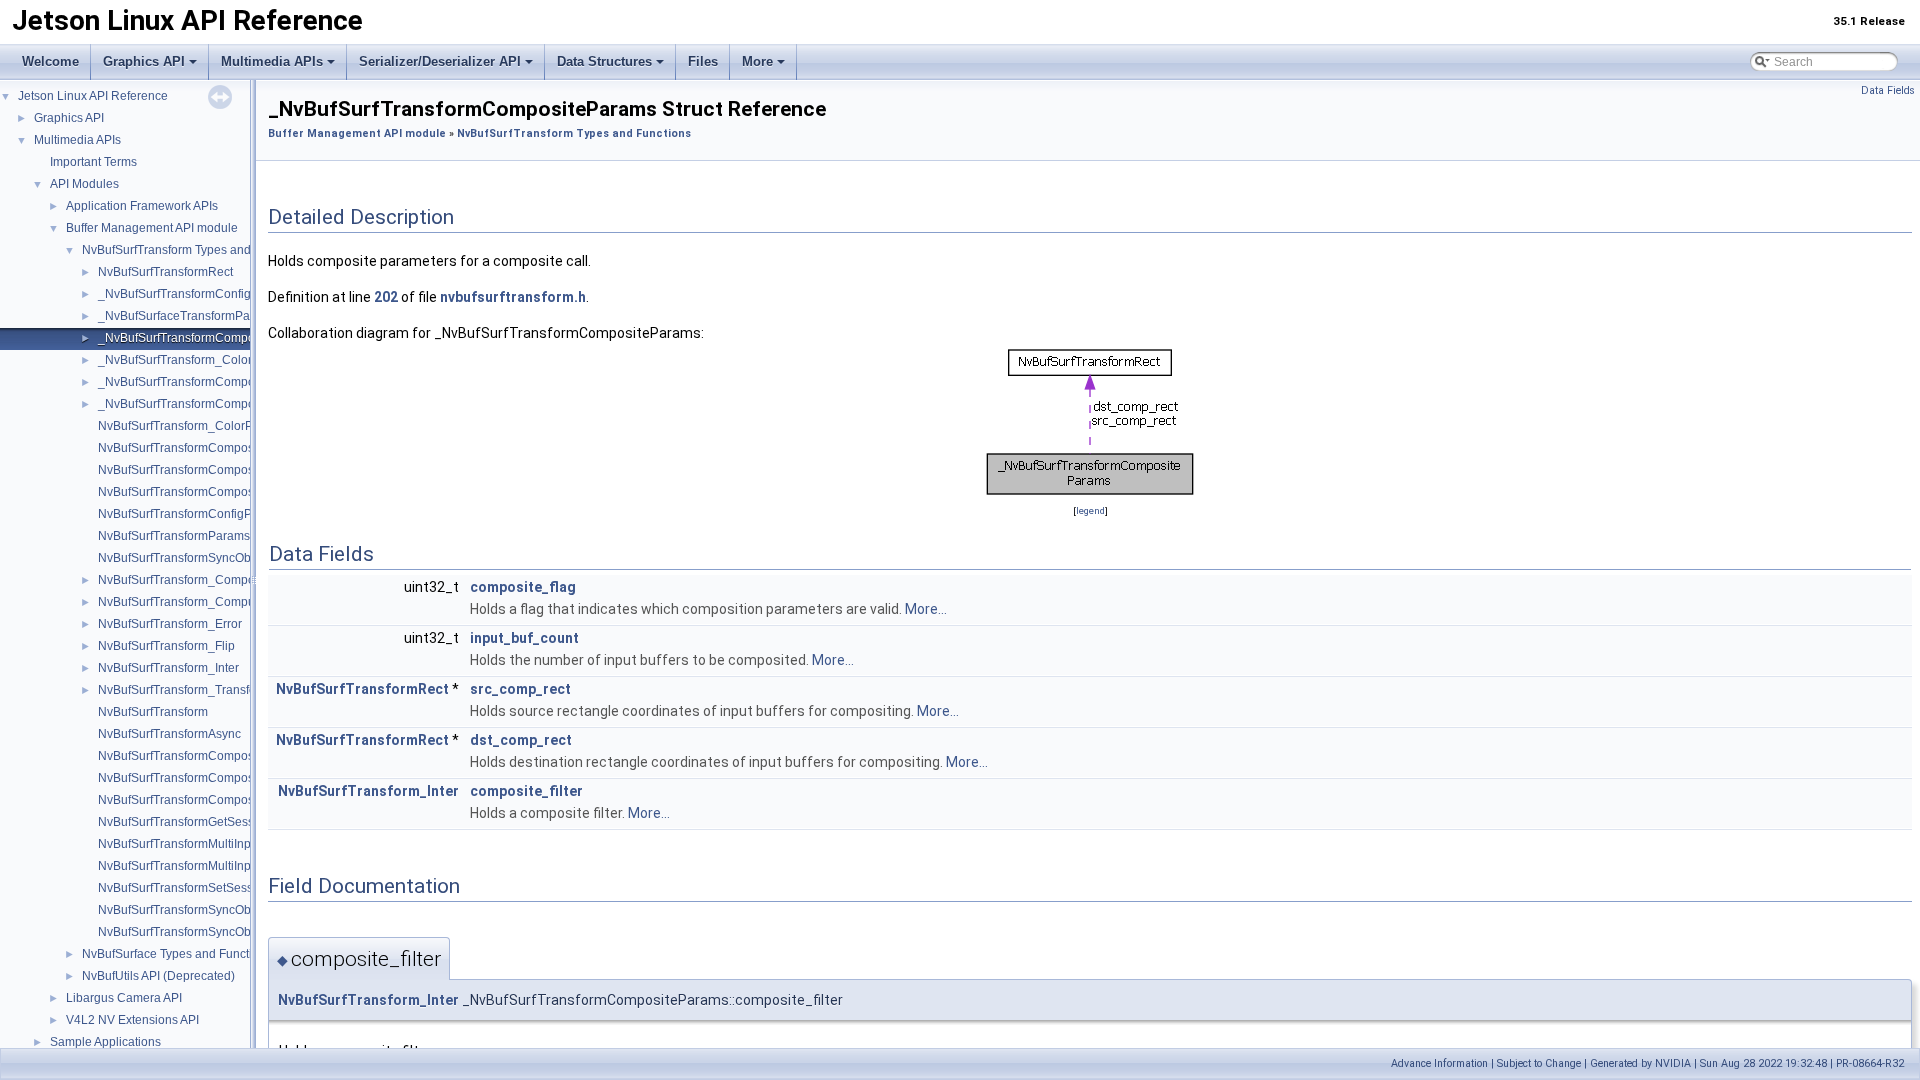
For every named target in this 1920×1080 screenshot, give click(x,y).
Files (703, 61)
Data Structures (604, 61)
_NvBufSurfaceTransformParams (187, 316)
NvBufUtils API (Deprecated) (158, 976)
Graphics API (144, 61)
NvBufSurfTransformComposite (182, 756)
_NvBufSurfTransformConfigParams (195, 294)
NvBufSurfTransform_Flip (166, 646)
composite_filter (526, 791)
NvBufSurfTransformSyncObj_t (181, 558)
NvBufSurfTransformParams (174, 536)
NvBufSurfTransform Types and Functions (194, 250)
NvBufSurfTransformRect (165, 272)
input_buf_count (524, 638)
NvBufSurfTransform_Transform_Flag (199, 690)
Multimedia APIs (272, 61)
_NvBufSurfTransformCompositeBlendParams (223, 382)
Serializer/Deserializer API (440, 61)
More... (926, 609)
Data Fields (1888, 90)
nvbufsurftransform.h (513, 297)
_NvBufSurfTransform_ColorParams (196, 360)
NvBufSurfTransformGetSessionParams (205, 822)
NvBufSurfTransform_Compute (181, 602)
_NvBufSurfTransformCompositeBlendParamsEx (230, 404)
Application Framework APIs (142, 206)
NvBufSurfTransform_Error (170, 624)
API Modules (84, 184)
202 (386, 297)
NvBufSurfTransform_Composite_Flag (201, 580)
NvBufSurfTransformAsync (169, 734)
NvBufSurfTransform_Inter (168, 668)
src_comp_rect (520, 689)
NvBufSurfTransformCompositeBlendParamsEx (226, 470)
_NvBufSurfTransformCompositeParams (207, 338)
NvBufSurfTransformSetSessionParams (205, 888)
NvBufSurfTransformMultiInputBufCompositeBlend (234, 844)
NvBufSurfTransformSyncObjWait (188, 932)
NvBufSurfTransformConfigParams (192, 514)
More (757, 61)
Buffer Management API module (152, 228)
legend (1090, 510)
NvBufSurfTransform (153, 712)
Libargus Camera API (124, 998)
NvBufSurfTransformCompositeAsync (199, 778)
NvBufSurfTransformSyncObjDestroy (197, 910)
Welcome (50, 61)
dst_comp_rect (521, 740)
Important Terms (93, 162)
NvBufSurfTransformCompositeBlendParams (219, 448)
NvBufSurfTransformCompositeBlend (198, 800)
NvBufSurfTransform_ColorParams (192, 426)
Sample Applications (105, 1042)
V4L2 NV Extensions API (132, 1020)
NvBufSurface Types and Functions (177, 954)
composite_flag (523, 587)
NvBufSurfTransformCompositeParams (203, 492)
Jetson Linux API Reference (93, 96)
